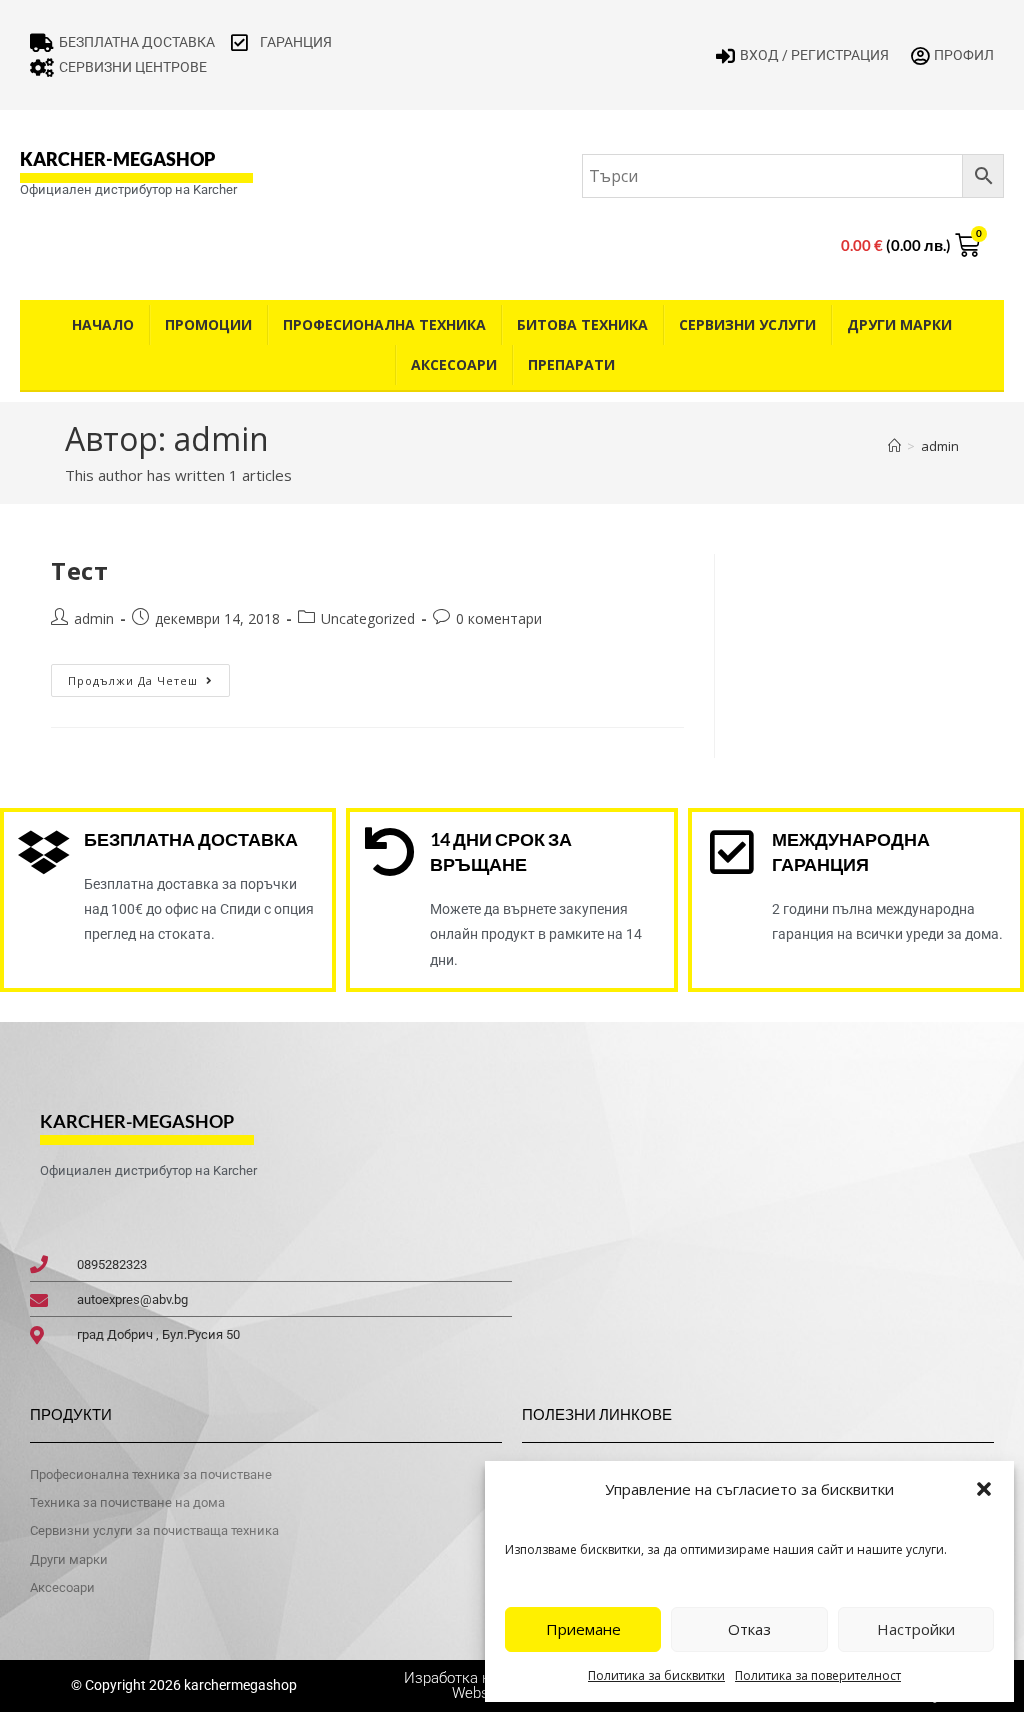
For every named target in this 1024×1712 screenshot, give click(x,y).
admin (940, 446)
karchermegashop (239, 1685)
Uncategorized (368, 618)
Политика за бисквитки (656, 1675)
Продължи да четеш (149, 676)
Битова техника (582, 324)
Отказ (749, 1629)
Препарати (571, 364)
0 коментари (499, 618)
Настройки (916, 1629)
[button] (984, 1489)
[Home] (894, 446)
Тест (79, 570)
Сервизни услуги (747, 324)
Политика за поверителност (818, 1675)
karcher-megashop (117, 159)
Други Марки (899, 324)
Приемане (583, 1629)
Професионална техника (384, 324)
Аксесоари (454, 364)
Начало (103, 324)
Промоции (208, 324)
